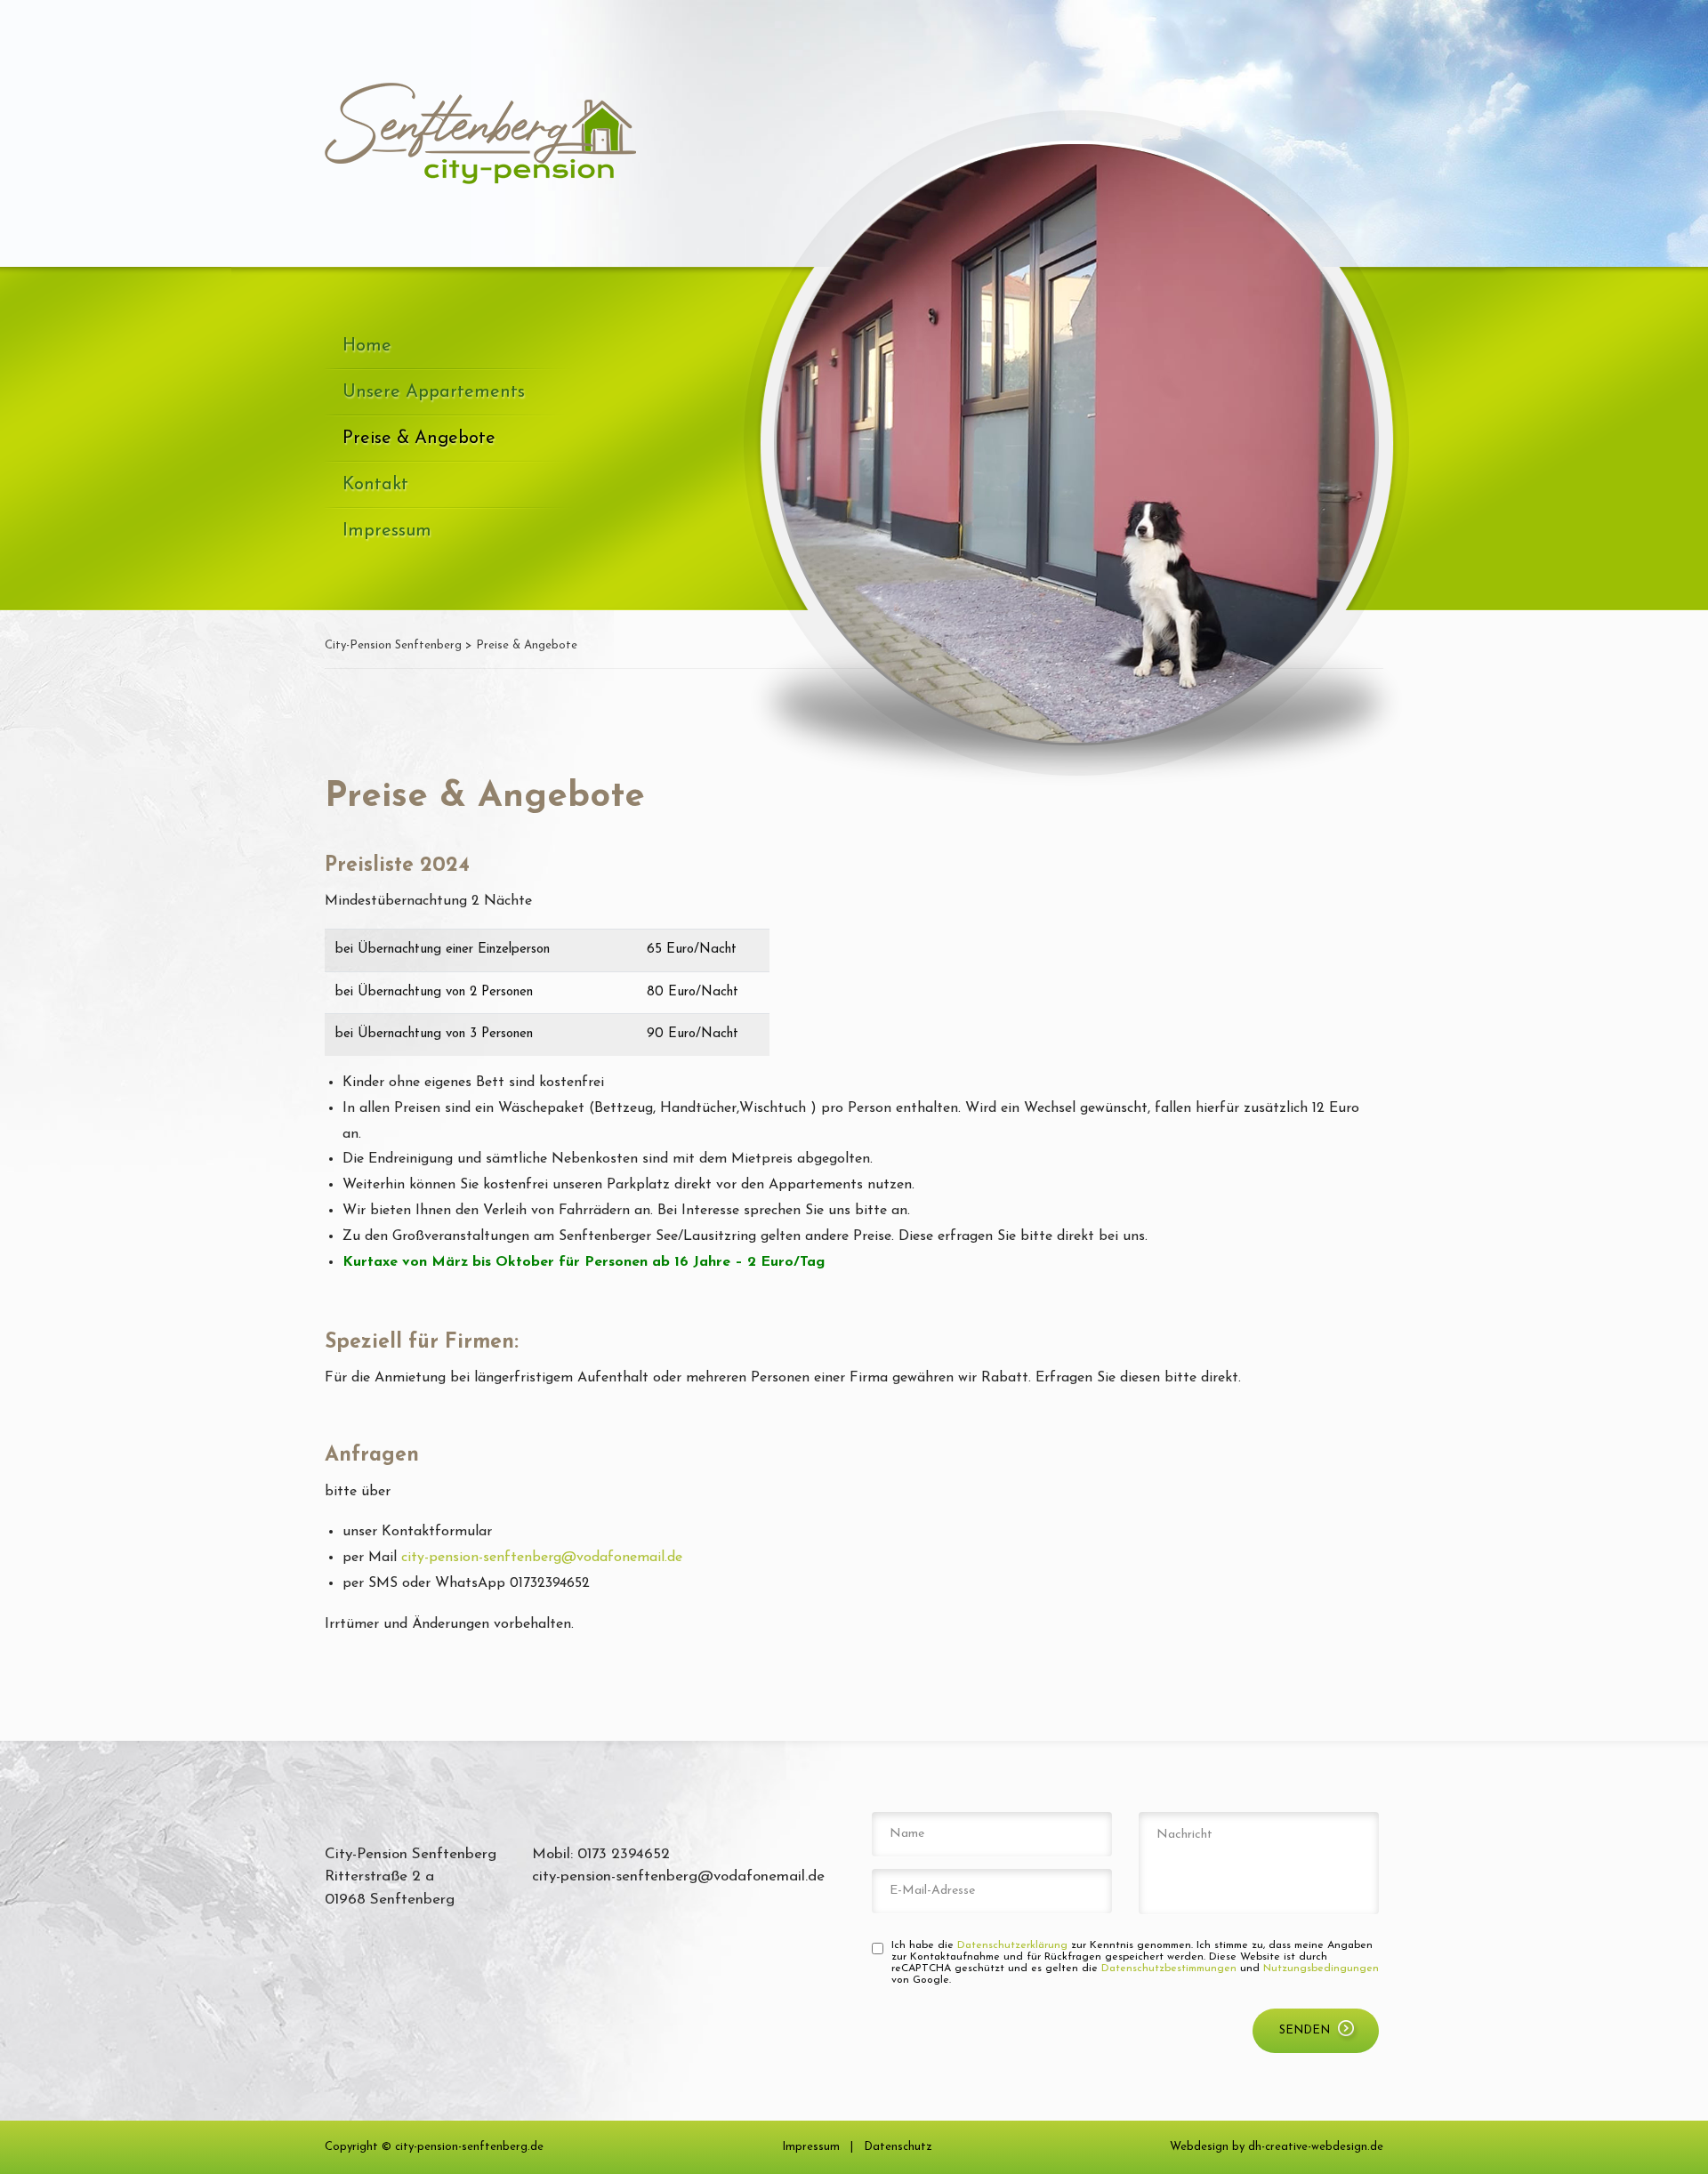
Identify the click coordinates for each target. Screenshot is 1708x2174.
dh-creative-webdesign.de (1316, 2147)
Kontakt (375, 485)
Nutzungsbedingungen (1321, 1969)
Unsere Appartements (434, 392)
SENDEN (1305, 2030)
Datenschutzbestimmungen (1169, 1969)
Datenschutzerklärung (1012, 1945)
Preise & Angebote (419, 439)
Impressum (387, 531)
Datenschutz (898, 2147)
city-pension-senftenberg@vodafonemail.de (542, 1558)
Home (367, 346)
